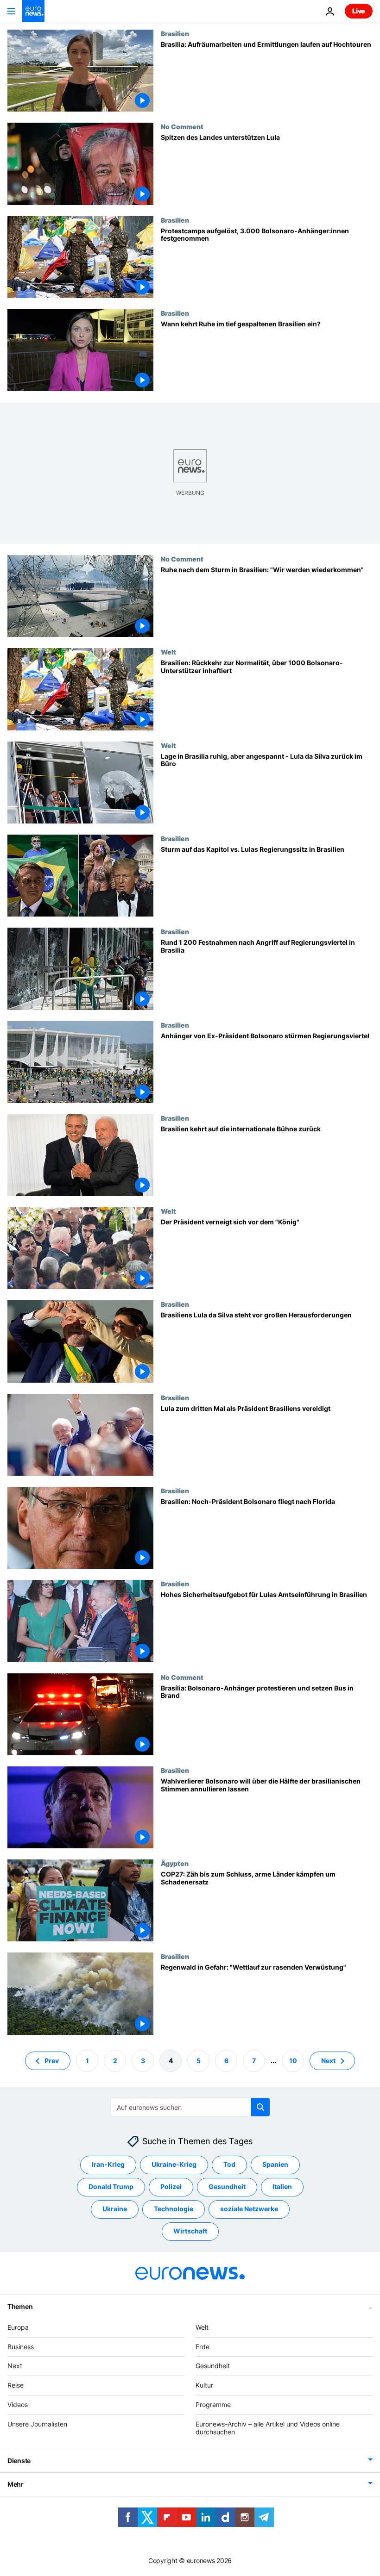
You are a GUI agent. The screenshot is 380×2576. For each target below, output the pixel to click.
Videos (18, 2404)
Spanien (275, 2164)
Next (328, 2060)
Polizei (171, 2186)
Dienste (19, 2461)
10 (293, 2060)
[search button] (260, 2107)
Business (21, 2346)
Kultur (204, 2385)
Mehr (16, 2484)
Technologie (174, 2209)
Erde (203, 2346)
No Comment (182, 126)
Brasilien (175, 33)
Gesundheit (227, 2186)
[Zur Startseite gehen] (33, 11)
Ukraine (115, 2209)
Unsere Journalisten (37, 2423)
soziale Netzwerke (249, 2209)
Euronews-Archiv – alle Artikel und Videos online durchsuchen (268, 2427)
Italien (282, 2186)
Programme (213, 2404)
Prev (52, 2060)
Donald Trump (111, 2186)
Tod (229, 2164)
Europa (18, 2327)
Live (359, 11)
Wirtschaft (190, 2231)
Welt (168, 652)
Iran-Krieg (108, 2164)
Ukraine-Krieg (174, 2164)
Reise (16, 2385)
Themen (20, 2306)
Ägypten (175, 1863)
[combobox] (190, 2107)
